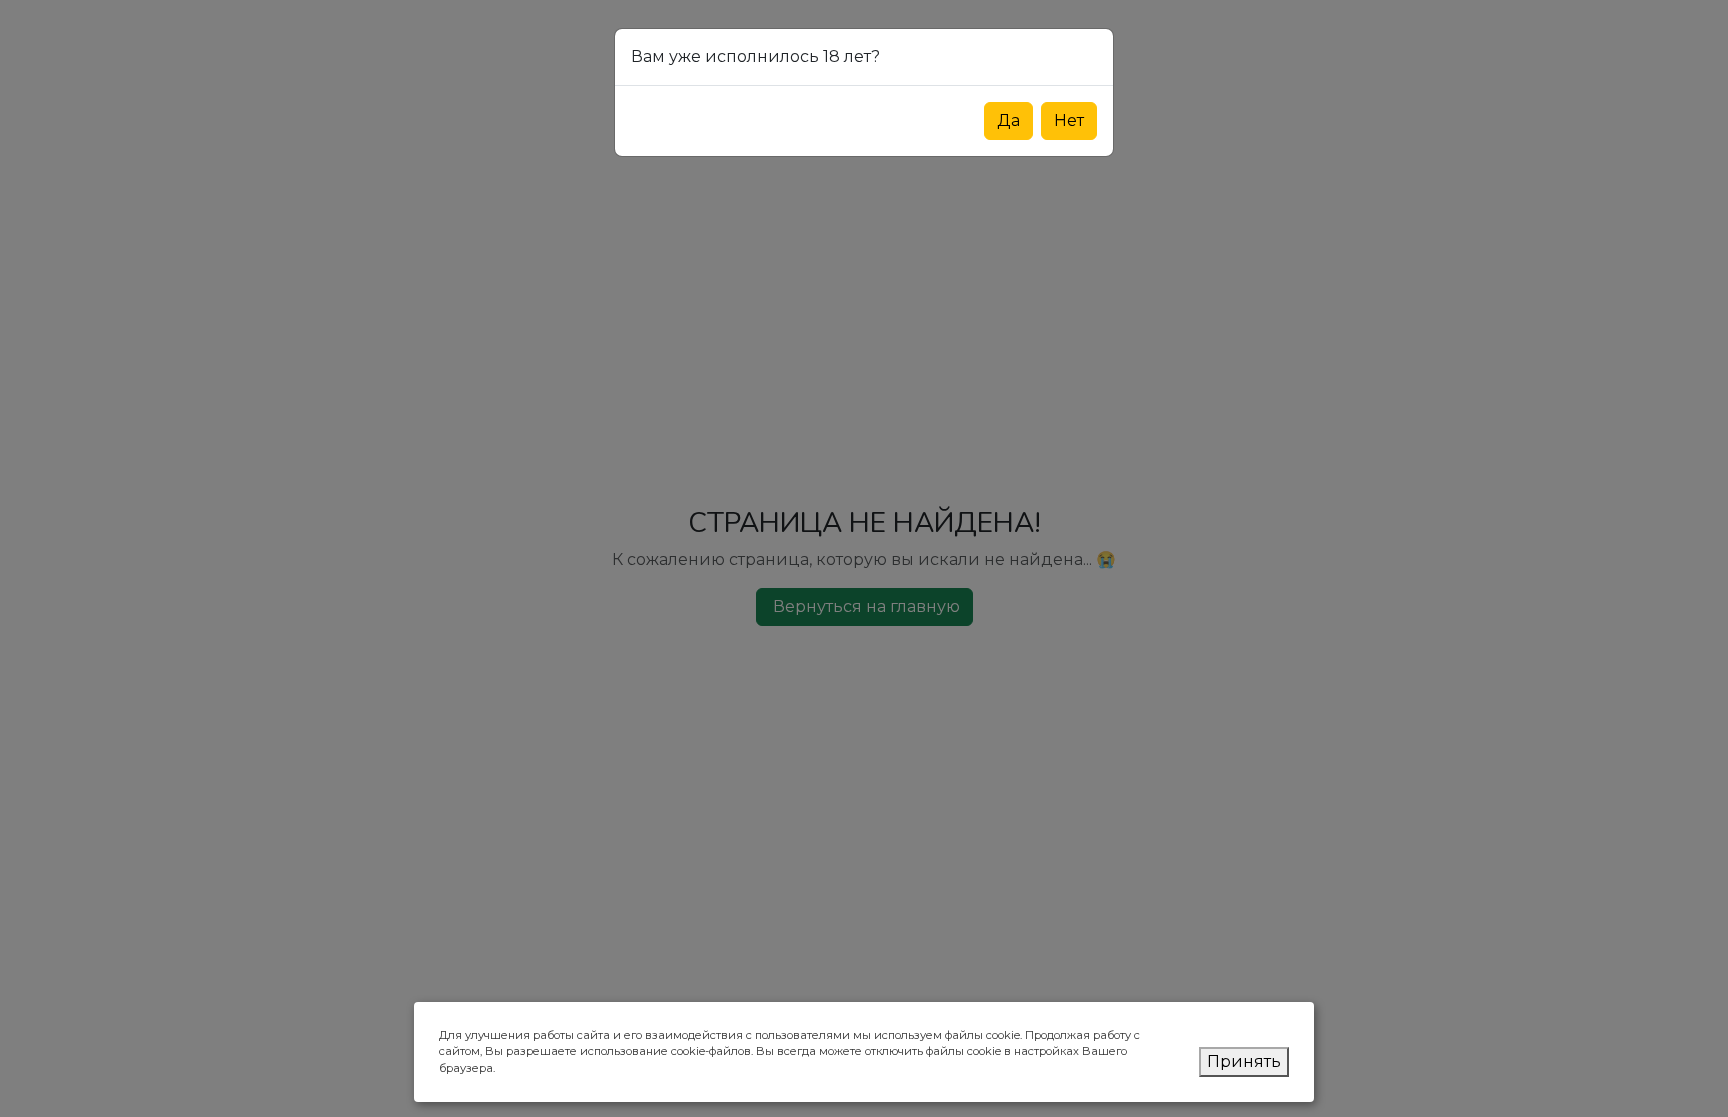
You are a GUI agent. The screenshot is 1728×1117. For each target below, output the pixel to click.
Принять (1244, 1061)
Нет (1069, 120)
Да (1008, 120)
